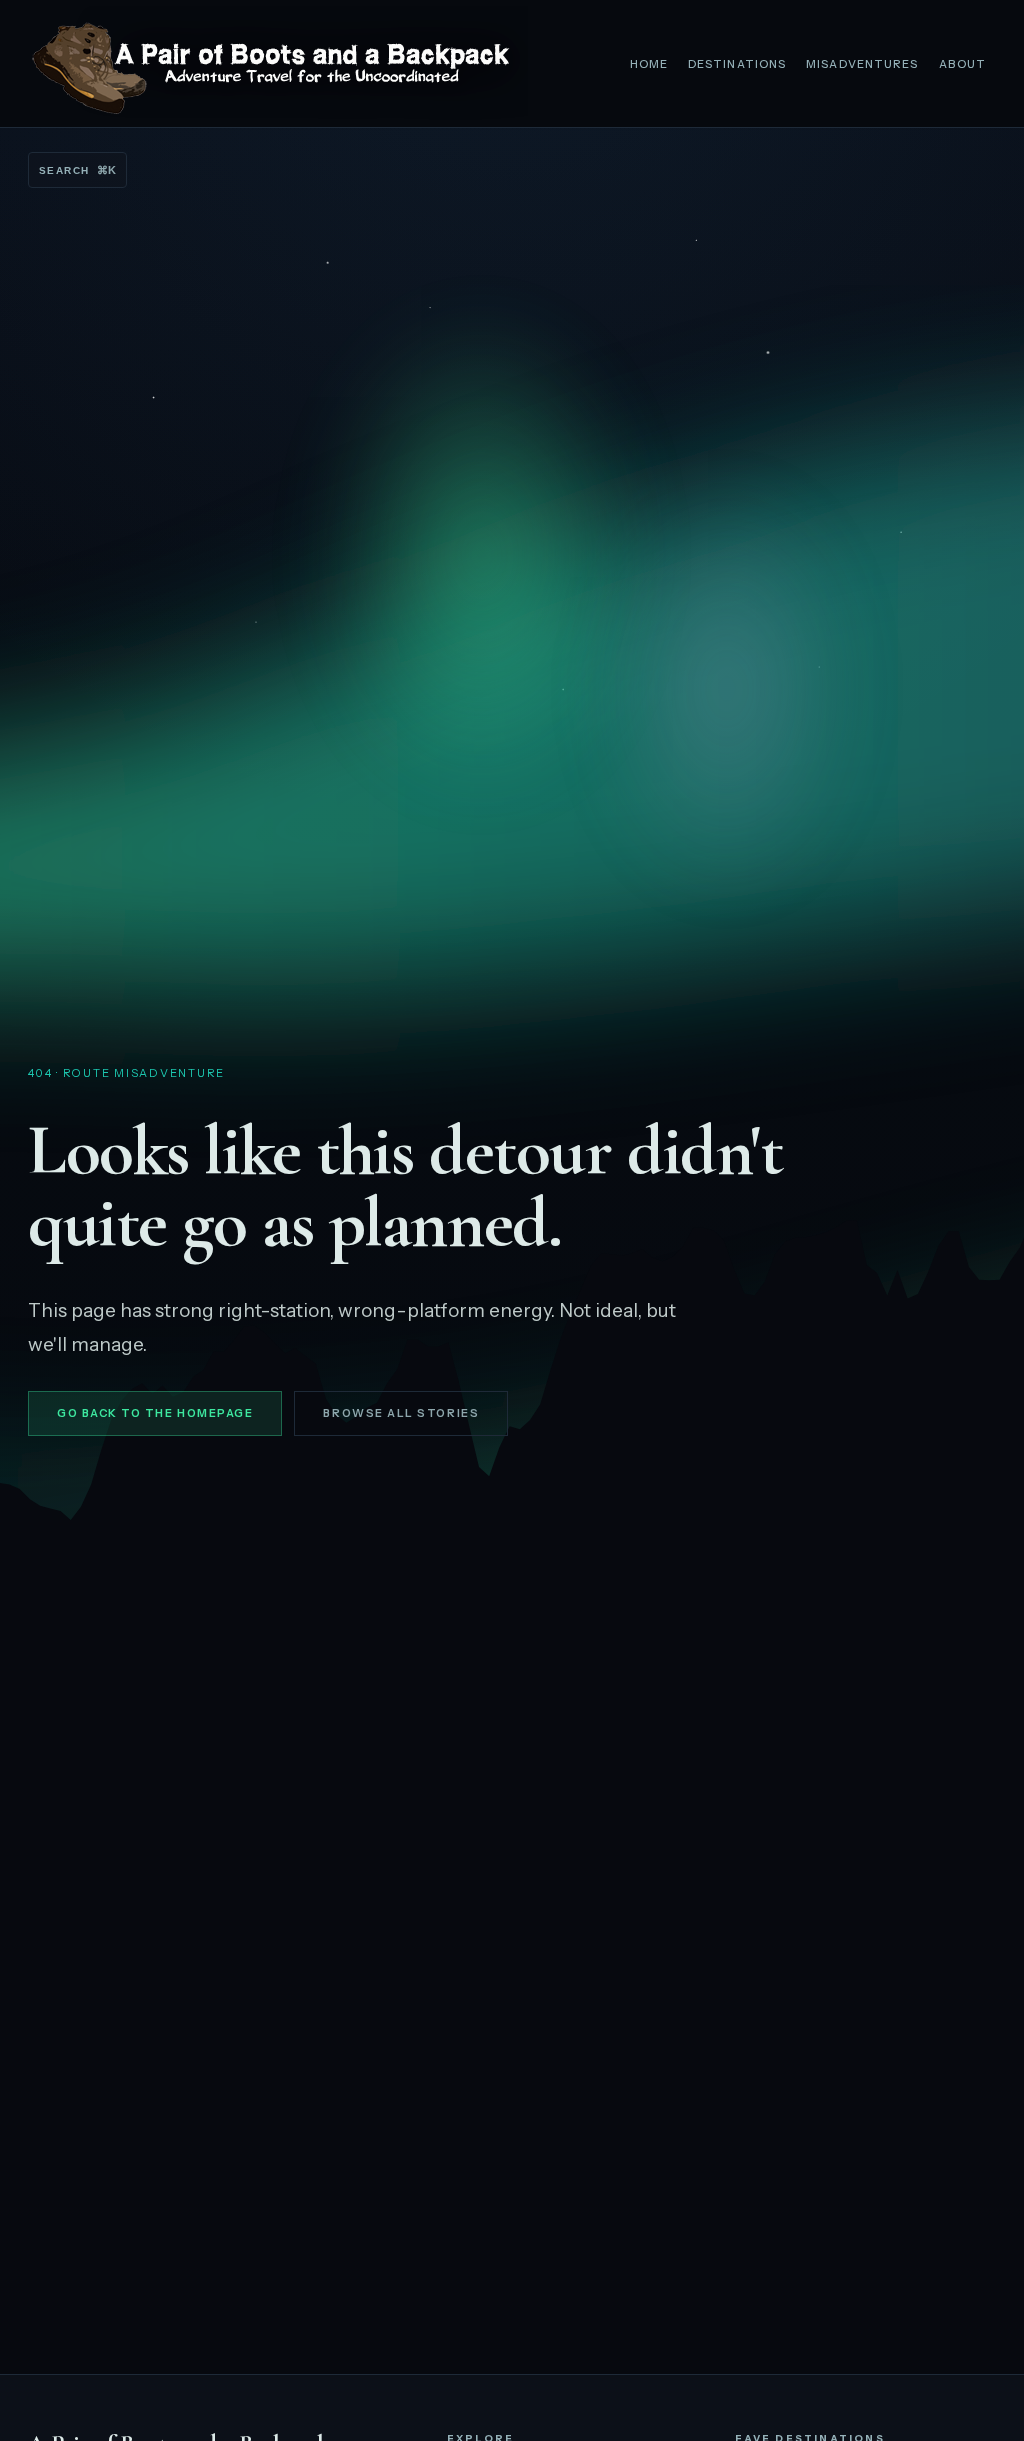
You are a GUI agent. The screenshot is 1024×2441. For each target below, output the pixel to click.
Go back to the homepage (155, 1413)
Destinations (737, 64)
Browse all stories (401, 1413)
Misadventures (862, 64)
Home (649, 64)
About (963, 64)
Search (77, 170)
